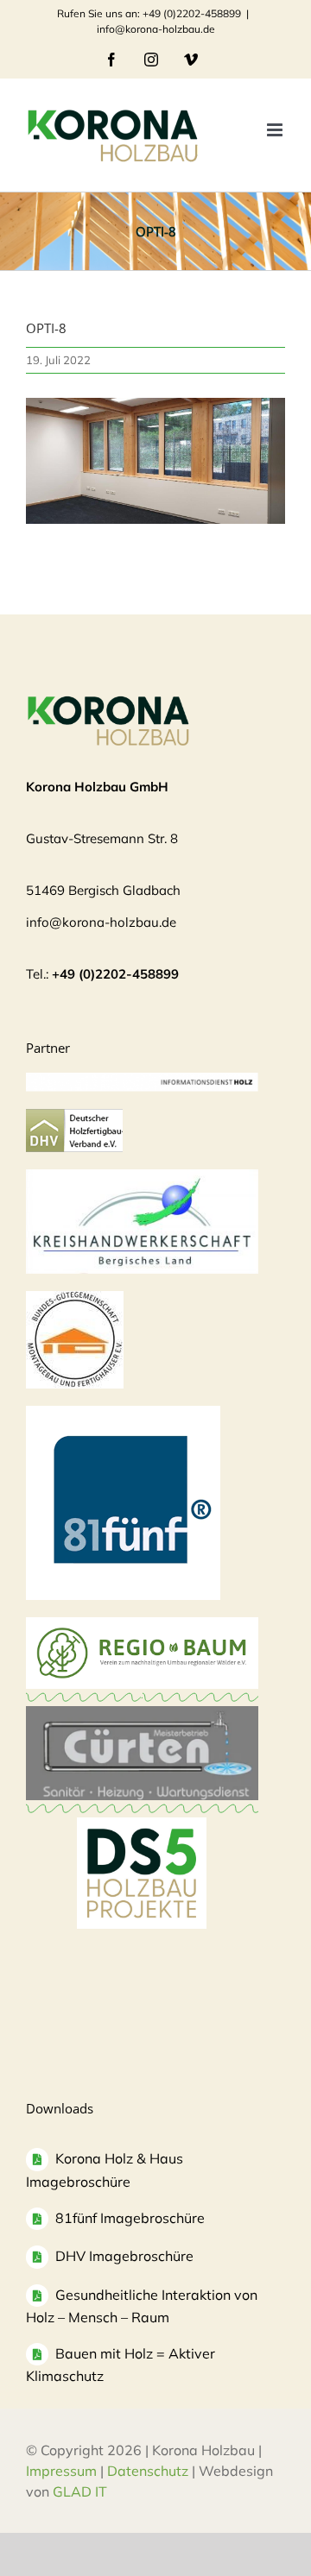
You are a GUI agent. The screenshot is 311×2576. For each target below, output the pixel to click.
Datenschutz (148, 2471)
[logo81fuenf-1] (123, 1414)
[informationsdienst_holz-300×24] (142, 1081)
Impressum (61, 2471)
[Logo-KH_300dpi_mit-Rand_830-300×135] (142, 1178)
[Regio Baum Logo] (142, 1625)
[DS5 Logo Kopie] (142, 1836)
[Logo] (75, 1299)
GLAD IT (82, 2491)
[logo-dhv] (74, 1117)
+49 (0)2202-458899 (115, 974)
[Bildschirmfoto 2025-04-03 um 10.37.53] (142, 1714)
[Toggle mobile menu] (276, 130)
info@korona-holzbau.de (156, 29)
